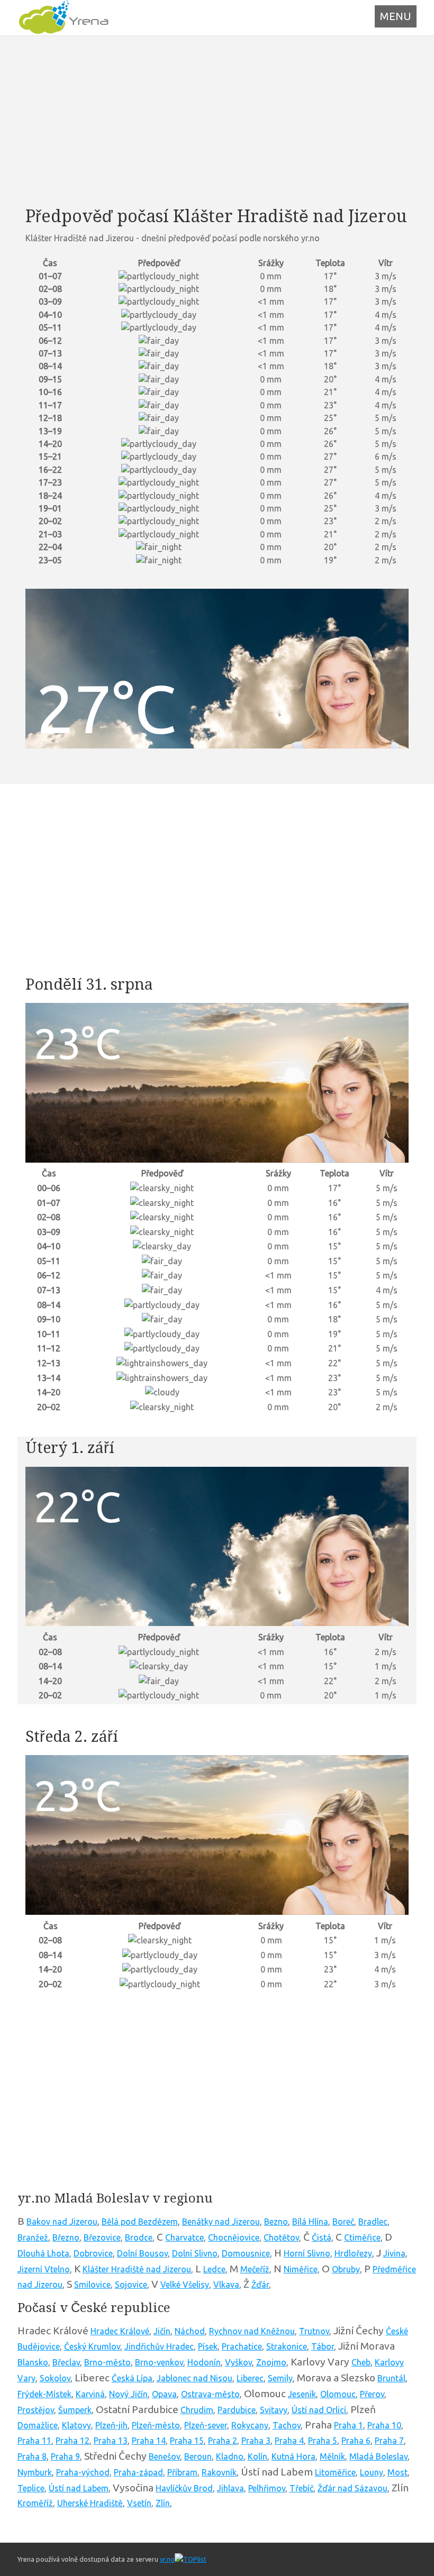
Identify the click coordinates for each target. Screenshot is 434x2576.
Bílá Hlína (310, 2222)
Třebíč (301, 2488)
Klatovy (76, 2425)
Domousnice (246, 2253)
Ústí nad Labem (79, 2488)
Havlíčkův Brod (184, 2488)
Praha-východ (83, 2472)
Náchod (190, 2331)
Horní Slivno (307, 2253)
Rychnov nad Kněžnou (252, 2331)
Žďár (260, 2285)
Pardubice (237, 2410)
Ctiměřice (362, 2237)
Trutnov (314, 2331)
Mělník (332, 2456)
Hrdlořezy (353, 2253)
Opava (164, 2394)
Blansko (33, 2362)
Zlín (163, 2503)
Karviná (90, 2394)
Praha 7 (389, 2441)
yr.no (167, 2559)
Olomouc (338, 2394)
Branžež (33, 2237)
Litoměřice (335, 2472)
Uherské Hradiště (90, 2503)
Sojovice (131, 2285)
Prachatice (242, 2346)
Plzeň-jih (111, 2425)
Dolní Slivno (195, 2253)
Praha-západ (138, 2472)
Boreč (343, 2222)
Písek (208, 2346)
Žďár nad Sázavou (352, 2488)
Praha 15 (187, 2441)
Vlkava (226, 2285)
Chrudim (197, 2410)
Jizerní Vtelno (44, 2269)
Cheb (361, 2362)
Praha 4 (289, 2441)
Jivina (394, 2253)
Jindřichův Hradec (159, 2346)
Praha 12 (73, 2441)
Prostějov (36, 2410)
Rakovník (219, 2472)
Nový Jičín (128, 2394)
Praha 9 (65, 2456)
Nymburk (35, 2472)
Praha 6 (356, 2441)
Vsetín (139, 2503)
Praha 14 (149, 2441)
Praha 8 (32, 2456)
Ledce (214, 2269)
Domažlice (38, 2425)
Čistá (322, 2237)
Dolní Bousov (142, 2253)
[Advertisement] (217, 121)
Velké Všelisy (185, 2285)
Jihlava (230, 2488)
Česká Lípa (132, 2378)
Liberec (250, 2378)
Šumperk (75, 2410)
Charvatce (184, 2237)
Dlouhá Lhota (43, 2253)
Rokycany (250, 2425)
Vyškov (238, 2362)
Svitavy (274, 2410)
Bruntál (391, 2378)
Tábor (323, 2346)
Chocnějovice (234, 2237)
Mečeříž (255, 2269)
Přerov (372, 2394)
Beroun (198, 2456)
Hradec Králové (120, 2331)
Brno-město (107, 2362)
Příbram (182, 2472)
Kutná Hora (293, 2456)
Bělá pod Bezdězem (140, 2222)
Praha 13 (111, 2441)
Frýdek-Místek (44, 2394)
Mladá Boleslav (378, 2456)
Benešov (164, 2456)
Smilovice (92, 2285)
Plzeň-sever (206, 2425)
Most (397, 2472)
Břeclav (66, 2362)
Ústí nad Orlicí (319, 2410)
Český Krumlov (92, 2346)
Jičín (162, 2331)
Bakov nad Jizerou (62, 2222)
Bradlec (373, 2222)
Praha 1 (349, 2425)
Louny (372, 2472)
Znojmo (271, 2362)
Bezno (276, 2222)
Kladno (230, 2456)
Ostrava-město (210, 2394)
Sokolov (55, 2378)
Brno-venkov (159, 2362)
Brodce (139, 2237)
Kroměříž (35, 2503)
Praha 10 (384, 2425)
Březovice (102, 2237)
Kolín (257, 2456)
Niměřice (301, 2269)
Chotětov (281, 2237)
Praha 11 (34, 2441)
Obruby (346, 2269)
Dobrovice (93, 2253)
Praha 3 (256, 2441)
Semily (280, 2378)
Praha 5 (323, 2441)
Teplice (31, 2488)
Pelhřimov (267, 2488)
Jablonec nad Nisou (195, 2378)
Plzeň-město (156, 2425)
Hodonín (204, 2362)
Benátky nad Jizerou (221, 2222)
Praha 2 (223, 2441)
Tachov (287, 2425)
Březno (66, 2237)
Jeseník (302, 2394)
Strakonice (287, 2346)
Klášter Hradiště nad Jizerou (137, 2269)
